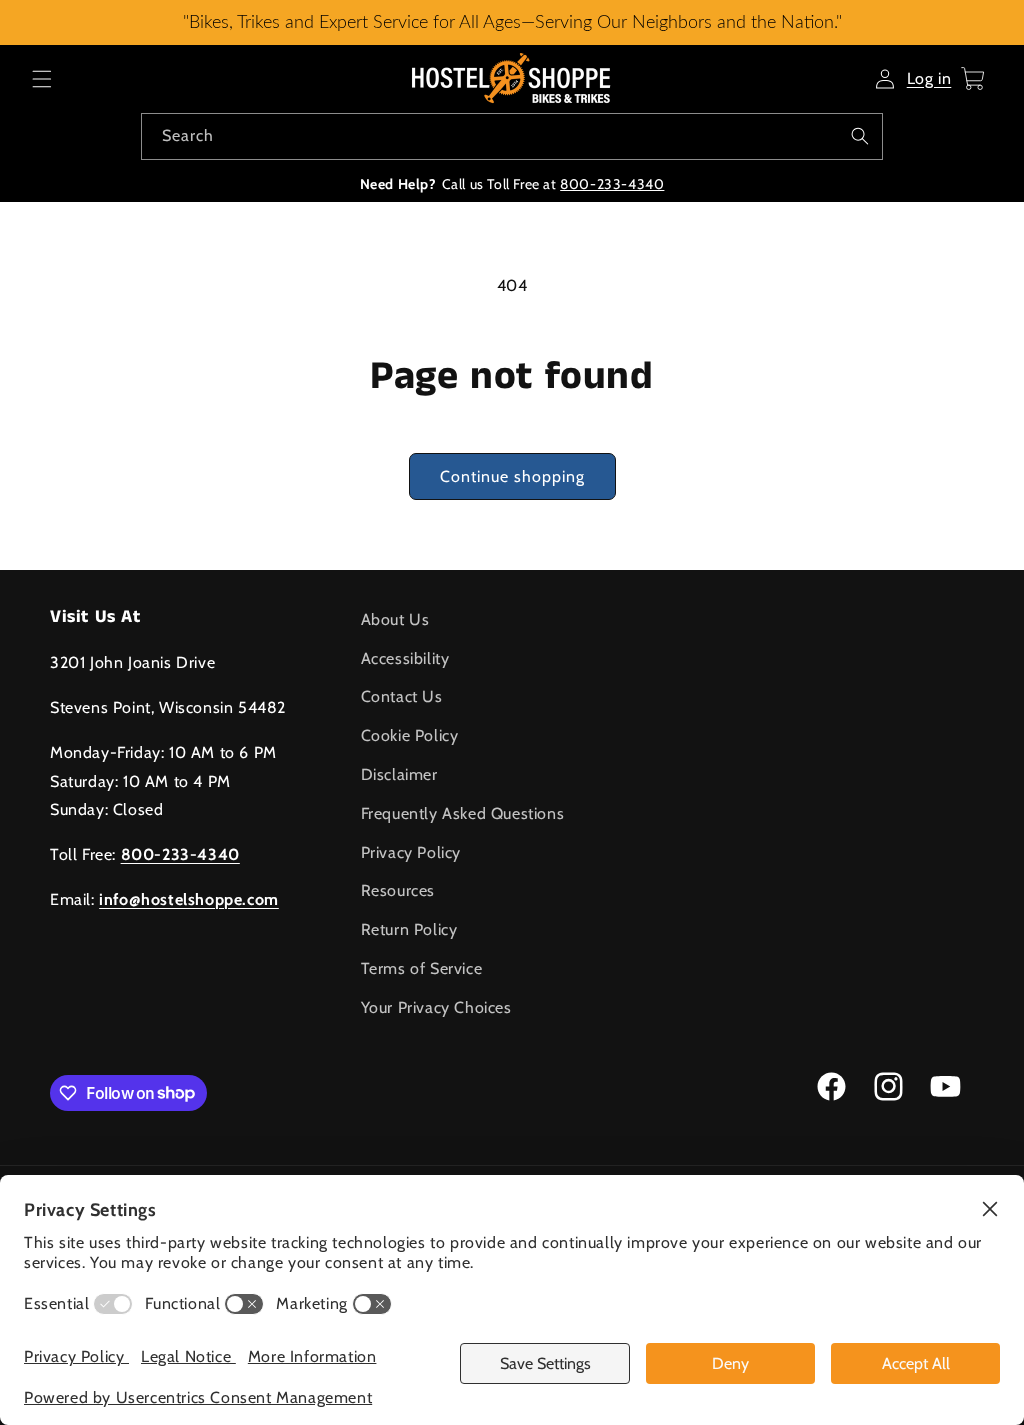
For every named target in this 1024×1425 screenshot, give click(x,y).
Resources (398, 890)
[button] (42, 79)
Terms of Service (422, 968)
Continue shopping (512, 476)
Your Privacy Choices (436, 1007)
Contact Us (402, 696)
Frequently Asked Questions (463, 813)
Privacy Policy (411, 852)
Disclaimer (399, 774)
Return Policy (409, 929)
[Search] (860, 136)
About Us (395, 619)
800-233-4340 (612, 184)
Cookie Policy (410, 735)
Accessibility (405, 658)
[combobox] (512, 136)
